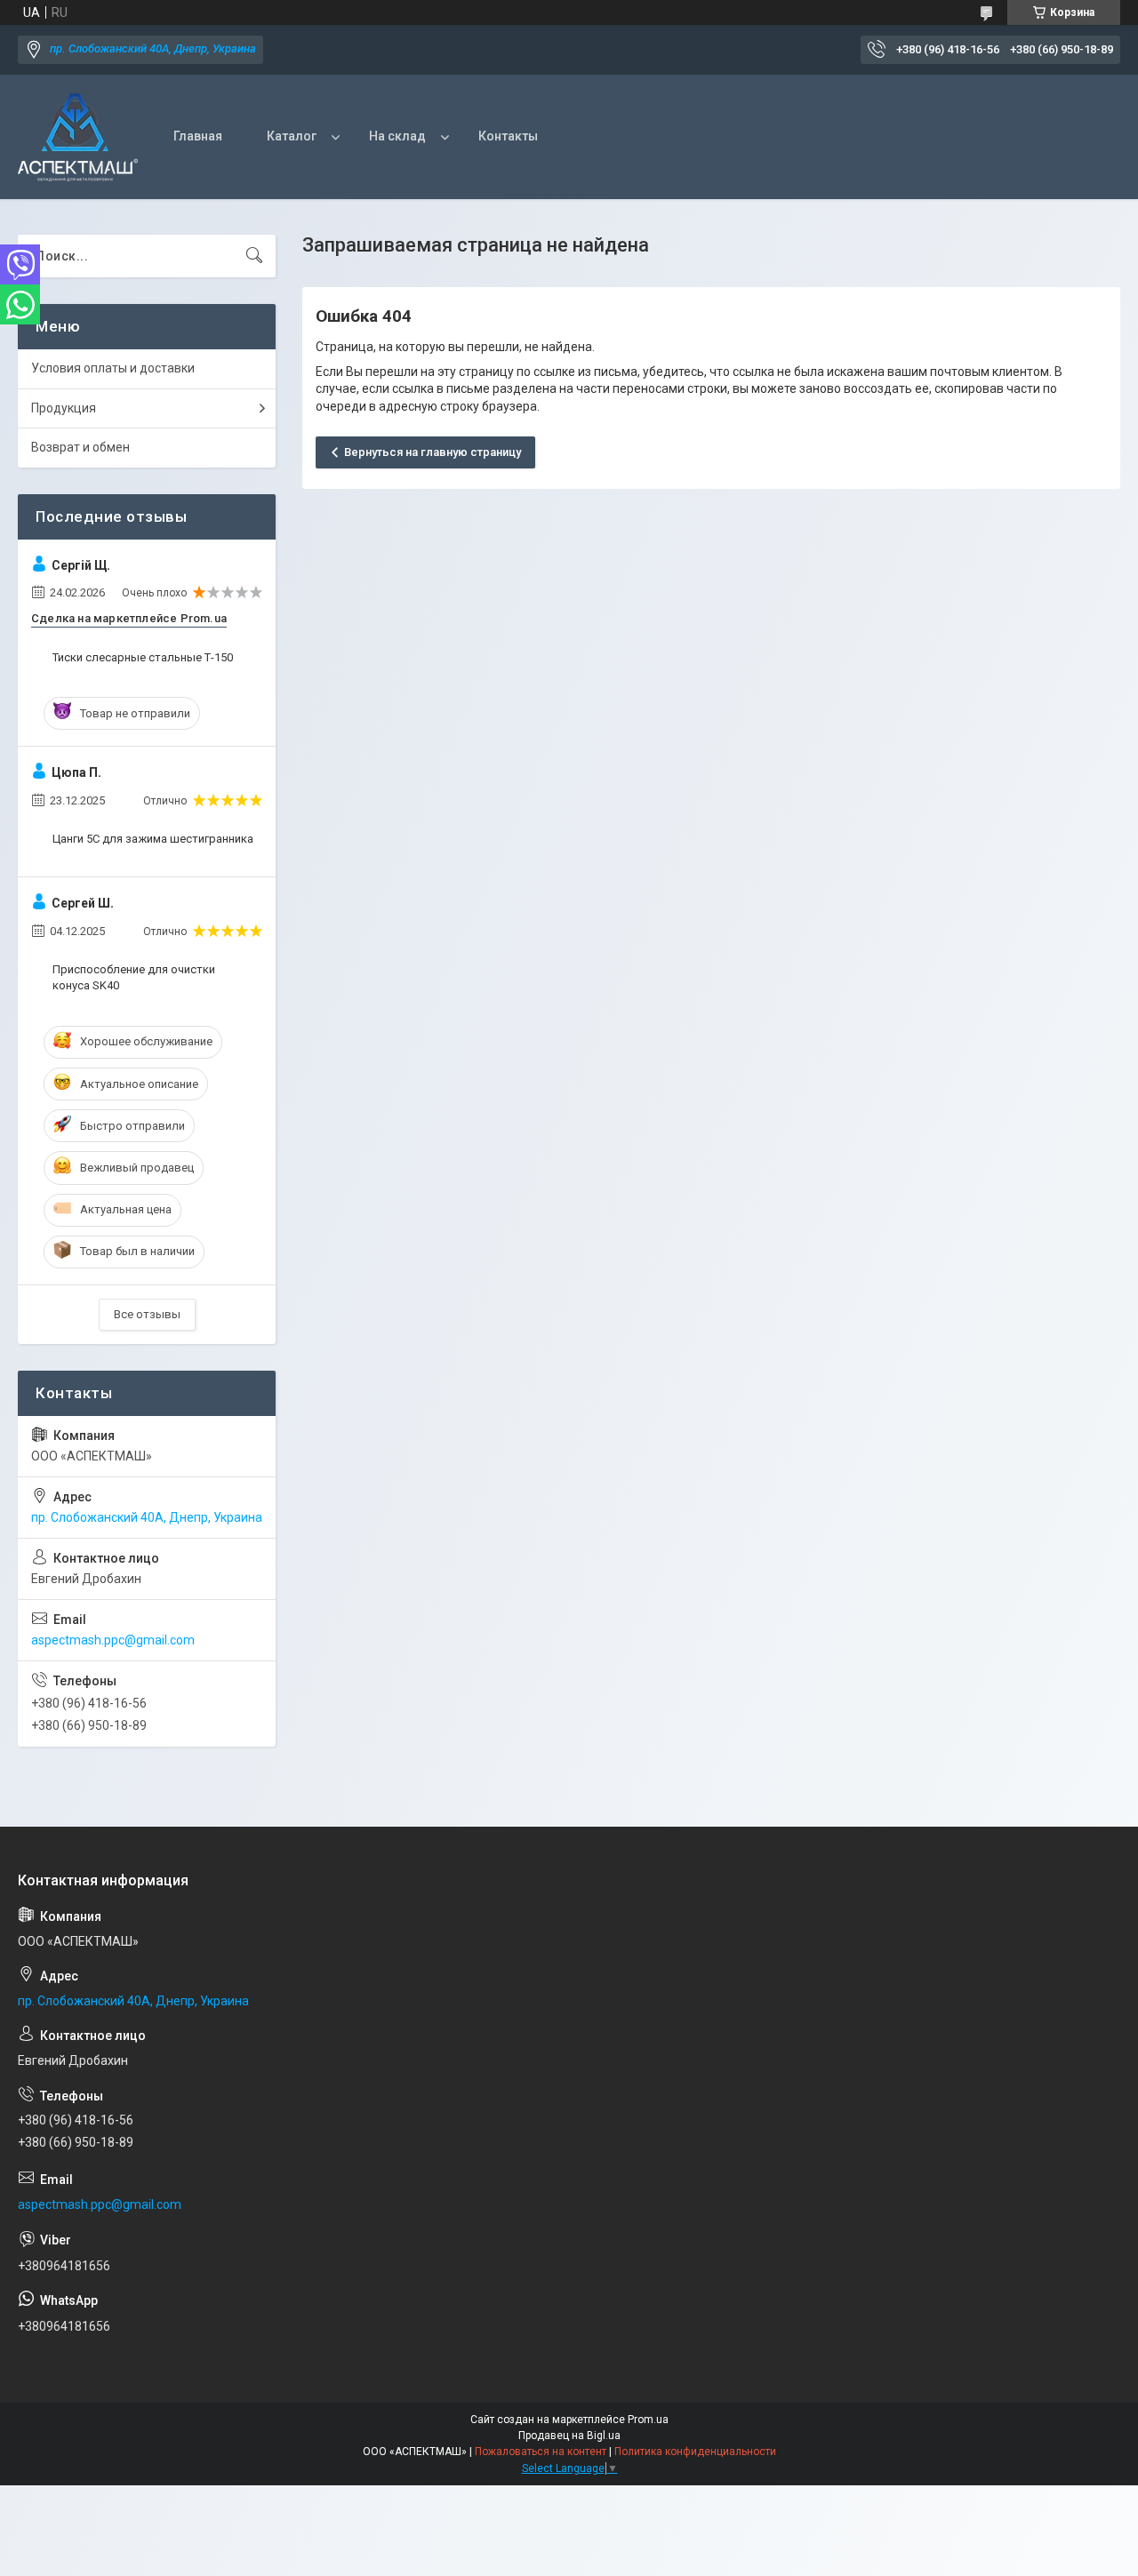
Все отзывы (147, 1314)
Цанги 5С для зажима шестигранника (153, 839)
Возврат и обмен (80, 447)
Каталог (292, 136)
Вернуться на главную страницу (433, 452)
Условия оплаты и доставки (113, 368)
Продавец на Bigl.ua (569, 2436)
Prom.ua (648, 2420)
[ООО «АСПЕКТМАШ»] (78, 137)
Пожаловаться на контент (541, 2452)
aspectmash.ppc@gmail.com (113, 1640)
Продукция (64, 408)
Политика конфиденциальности (695, 2452)
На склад (397, 136)
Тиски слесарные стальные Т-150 (143, 657)
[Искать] (254, 256)
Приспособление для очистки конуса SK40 (134, 977)
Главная (198, 136)
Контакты (508, 136)
